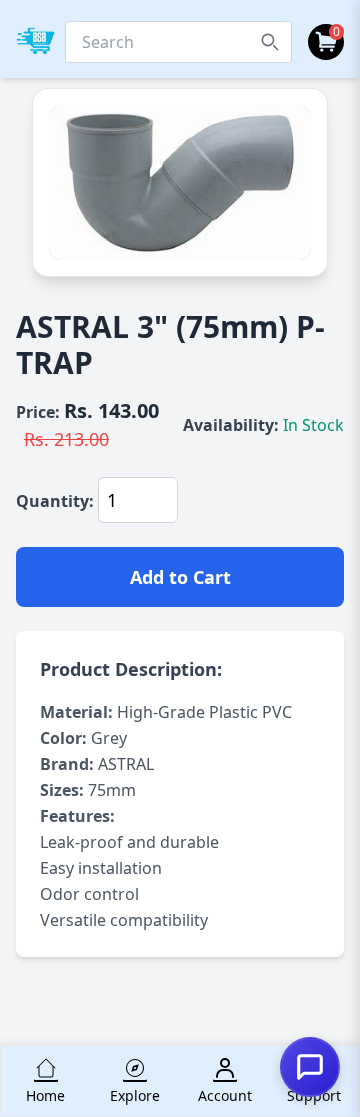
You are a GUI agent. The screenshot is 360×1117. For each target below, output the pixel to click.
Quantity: (55, 501)
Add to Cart (180, 577)
